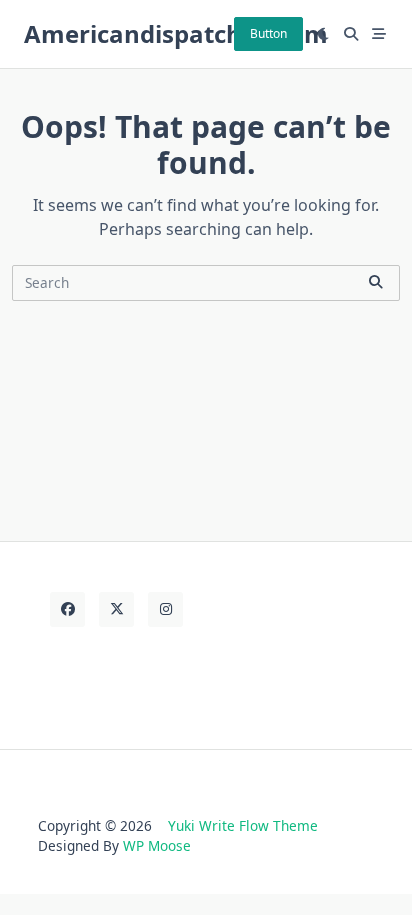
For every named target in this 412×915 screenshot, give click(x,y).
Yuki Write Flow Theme (243, 825)
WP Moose (157, 845)
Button (268, 33)
